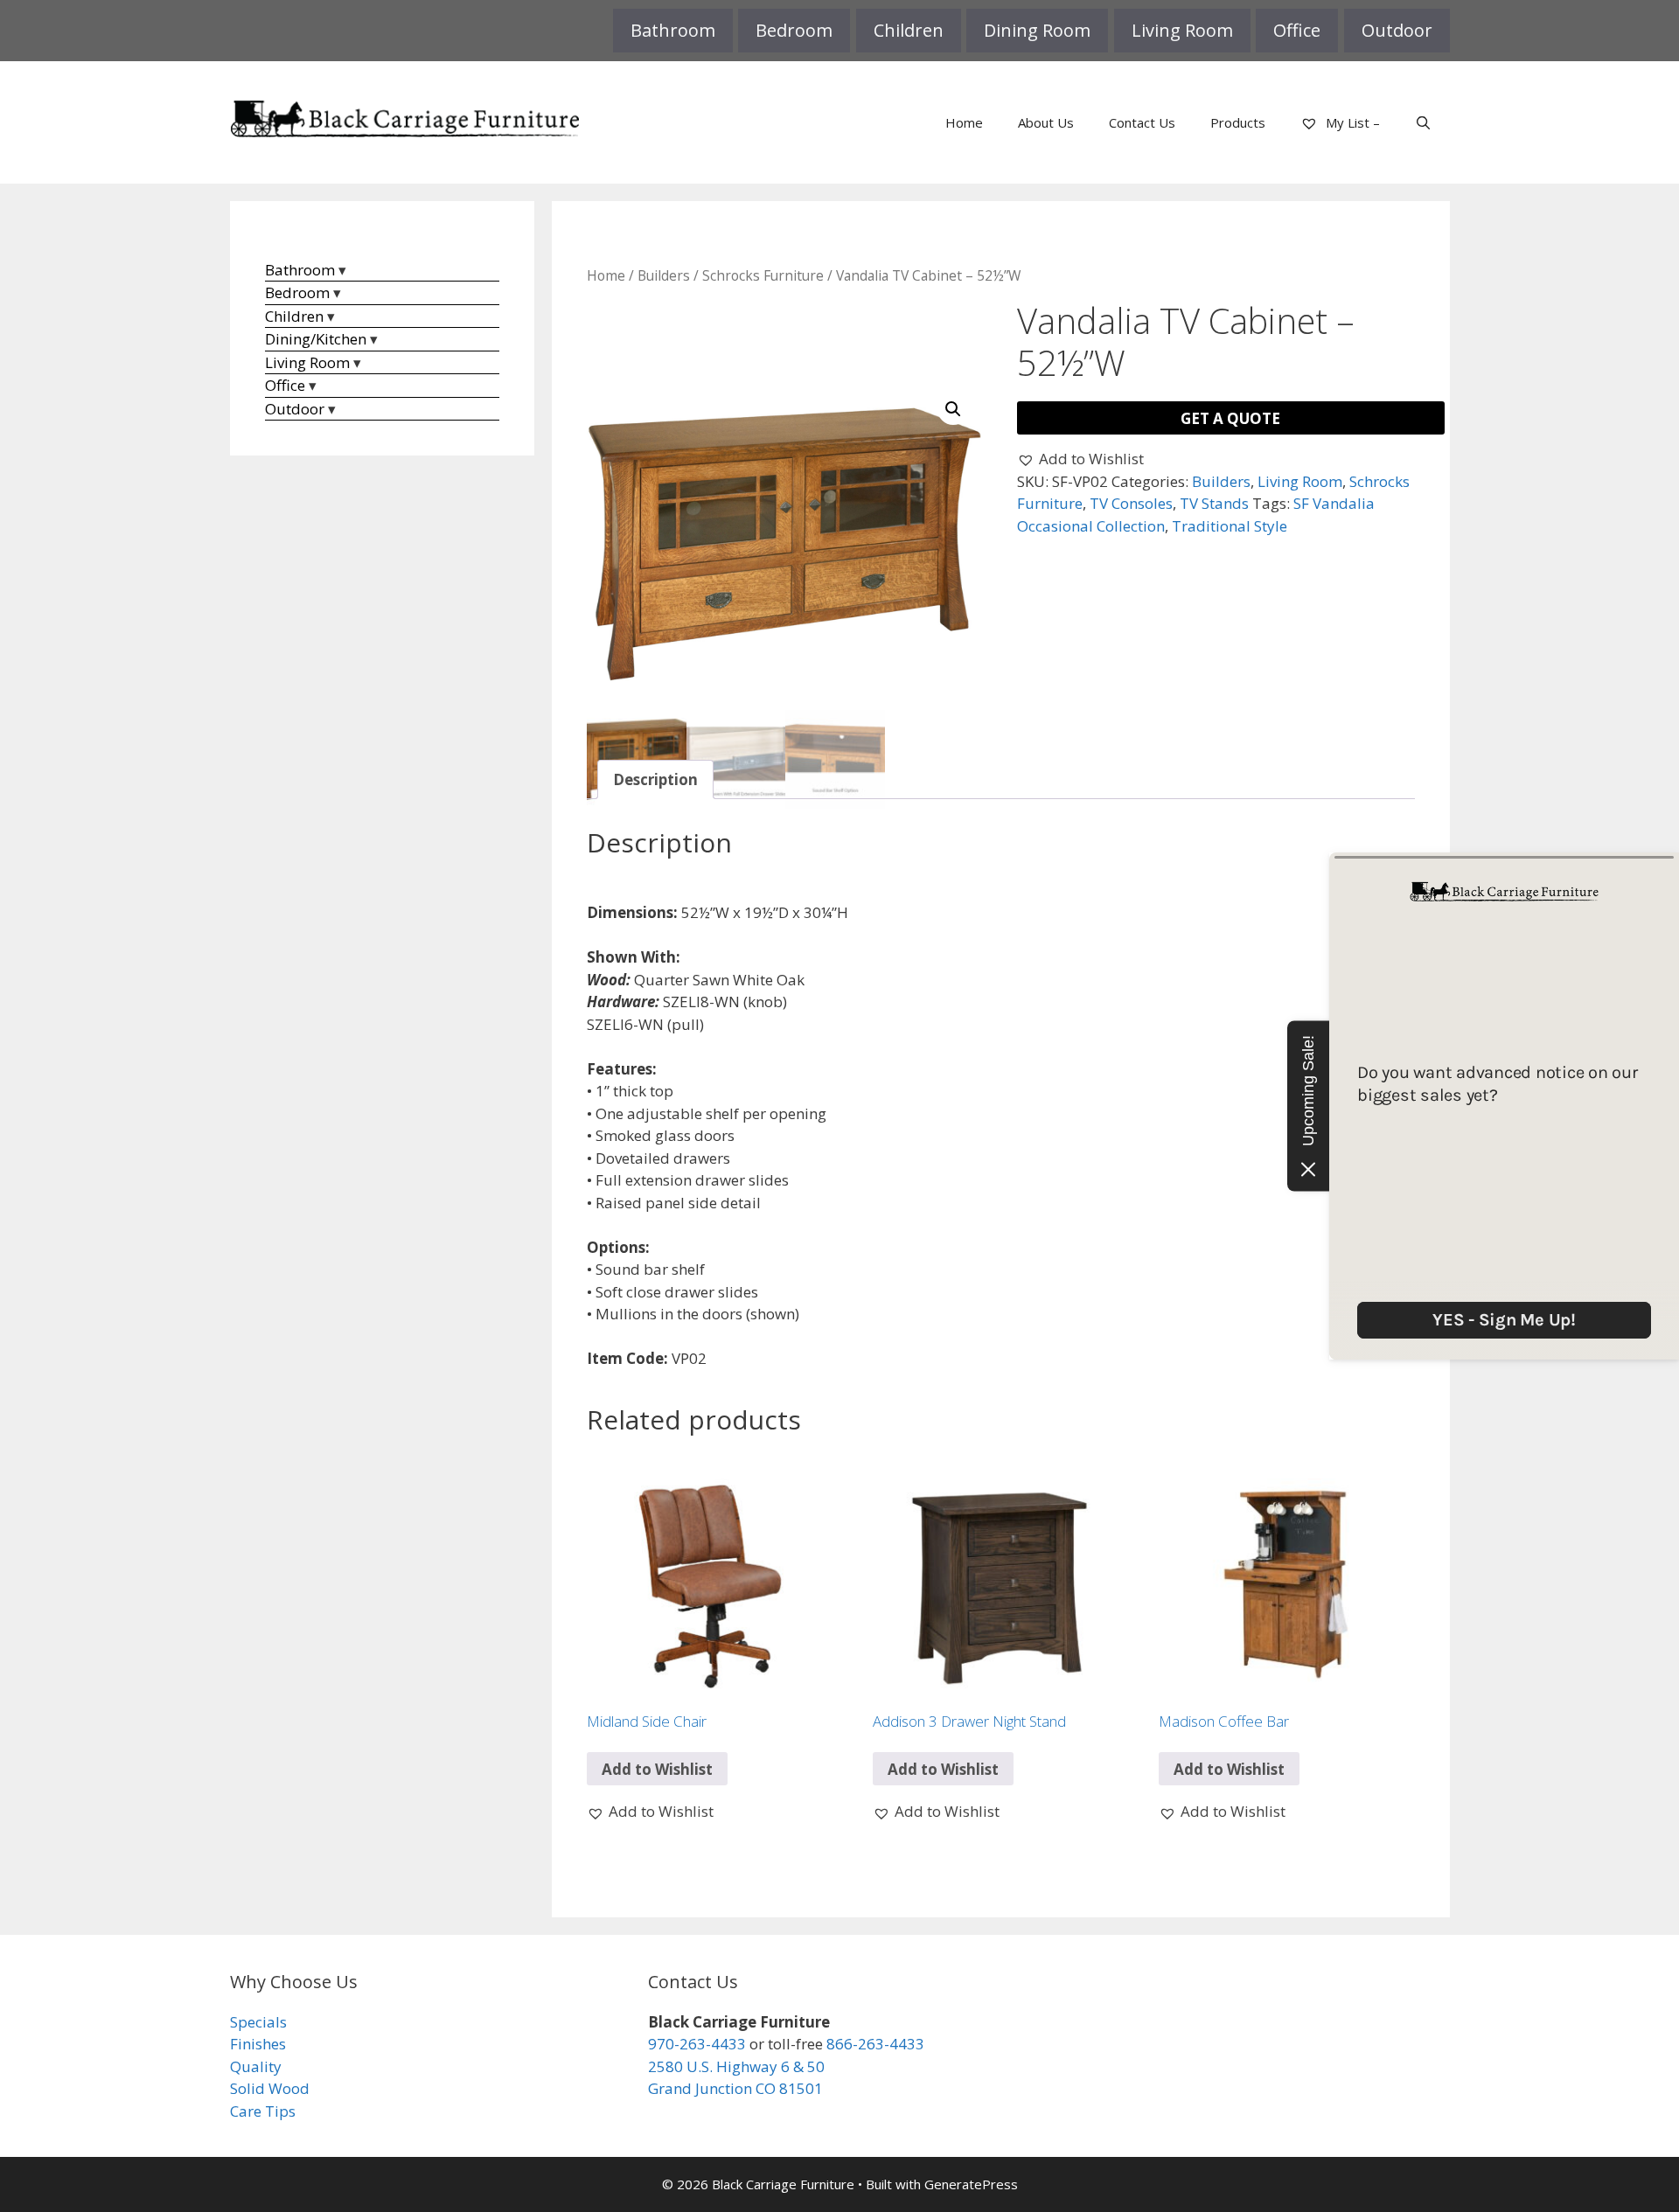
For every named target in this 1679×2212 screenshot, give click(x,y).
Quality (256, 2066)
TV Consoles (1131, 503)
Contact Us (1142, 122)
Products (1238, 122)
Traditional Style (1230, 526)
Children (909, 30)
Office (1297, 30)
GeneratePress (971, 2184)
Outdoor (1397, 30)
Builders (664, 275)
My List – (1351, 122)
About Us (1046, 122)
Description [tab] (655, 779)
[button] (953, 409)
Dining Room (1037, 30)
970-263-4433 (697, 2044)
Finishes (258, 2044)
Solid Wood (270, 2088)
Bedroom (794, 30)
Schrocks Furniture (763, 275)
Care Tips (263, 2111)
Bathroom (673, 30)
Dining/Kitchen (316, 339)
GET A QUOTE (1230, 418)
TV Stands (1214, 503)
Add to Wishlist (657, 1769)
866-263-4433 (875, 2044)
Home (964, 122)
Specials (258, 2022)
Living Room (1182, 30)
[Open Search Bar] (1423, 122)
